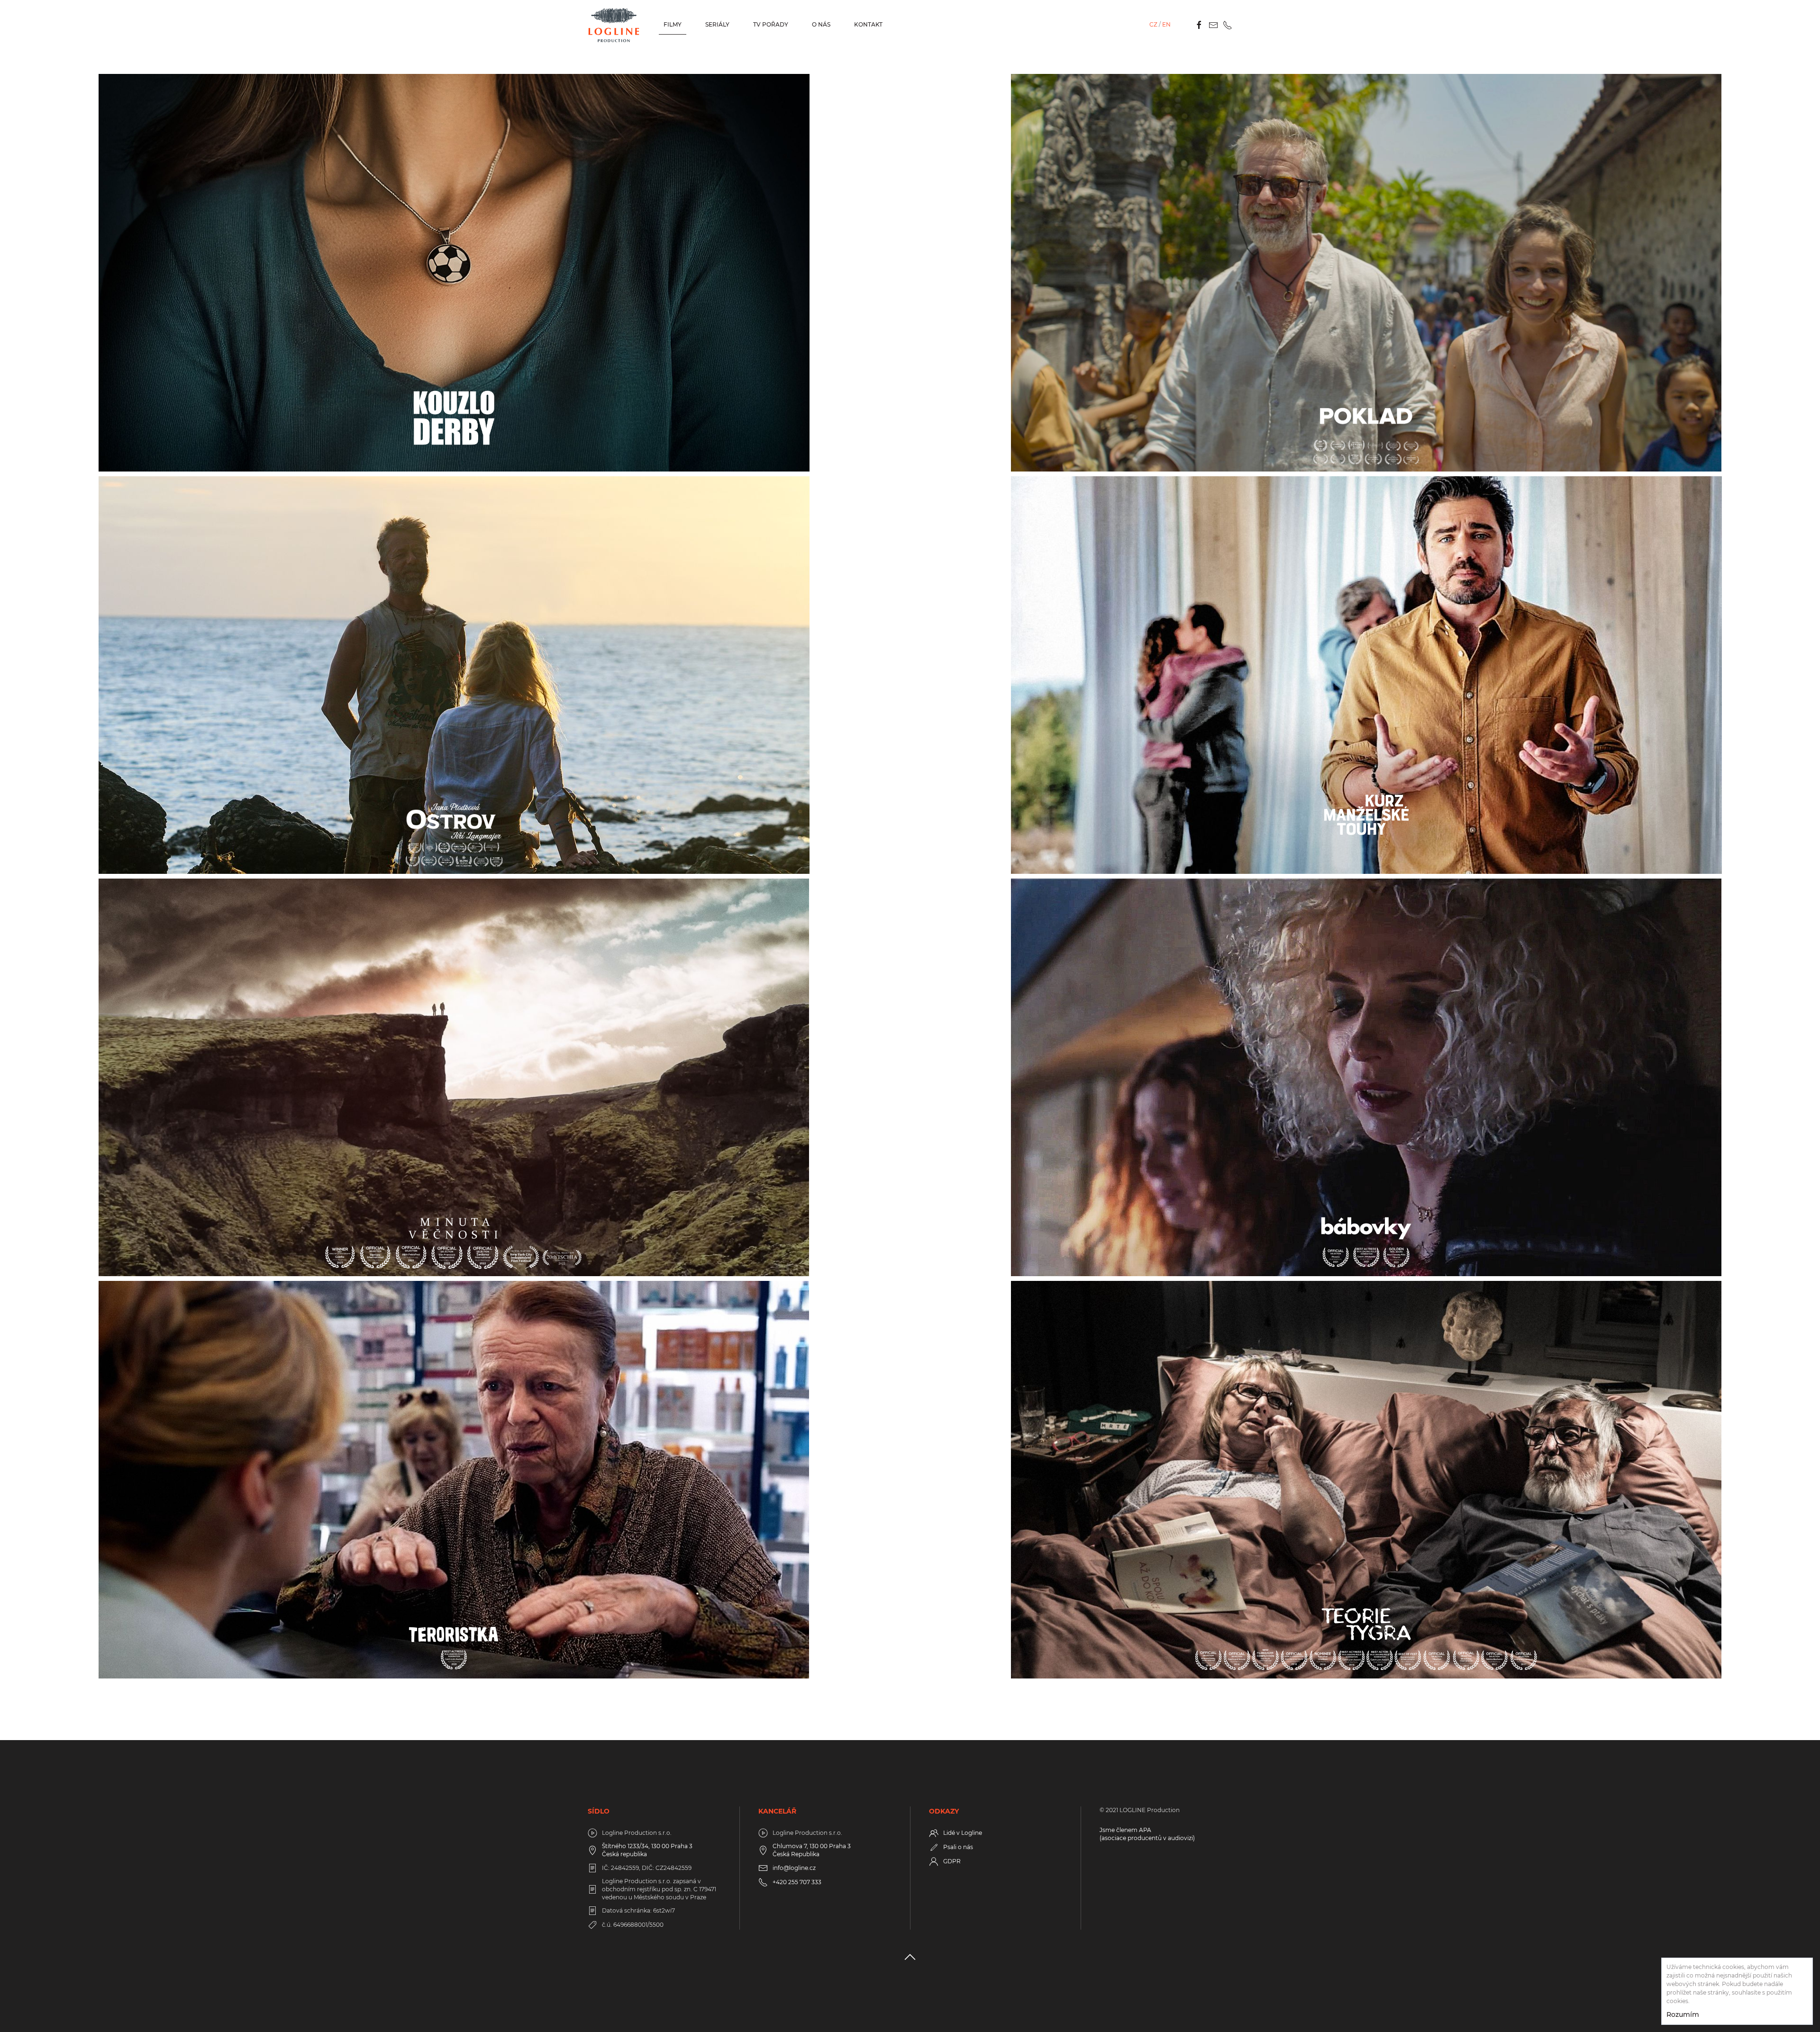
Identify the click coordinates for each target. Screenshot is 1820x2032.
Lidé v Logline (963, 1833)
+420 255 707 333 (797, 1882)
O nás (821, 24)
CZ (1153, 24)
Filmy (673, 24)
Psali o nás (958, 1847)
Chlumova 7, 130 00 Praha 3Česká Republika (812, 1850)
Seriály (717, 24)
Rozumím (1683, 2014)
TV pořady (771, 24)
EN (1166, 24)
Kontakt (868, 24)
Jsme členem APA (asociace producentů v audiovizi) (1147, 1834)
